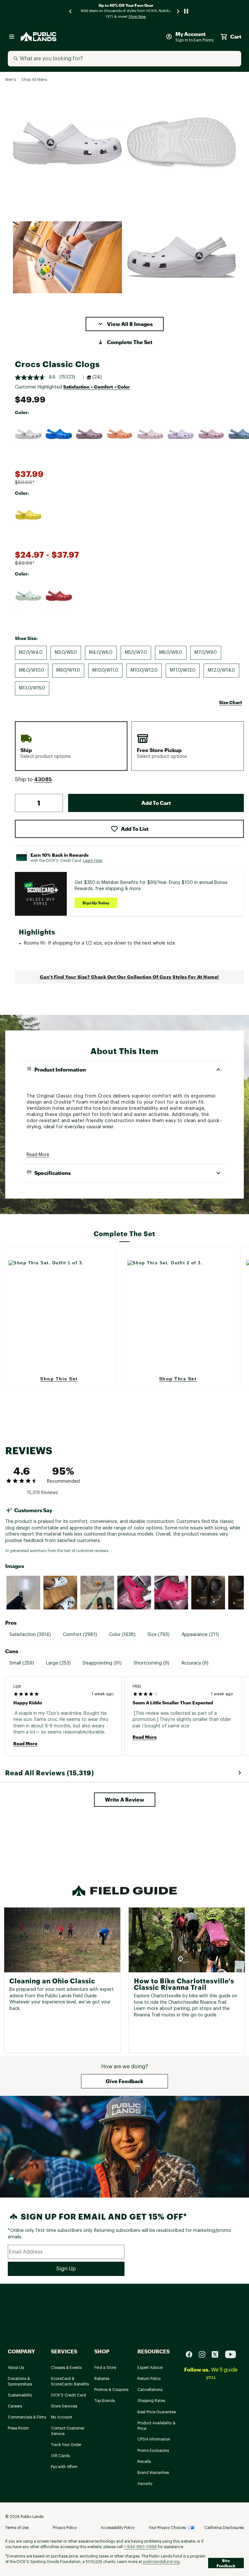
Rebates (102, 2379)
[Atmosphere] (28, 434)
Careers (15, 2406)
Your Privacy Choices (167, 2528)
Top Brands (105, 2401)
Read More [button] (38, 1155)
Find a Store (105, 2368)
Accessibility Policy (118, 2528)
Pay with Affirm (64, 2467)
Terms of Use (17, 2528)
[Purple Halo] (181, 434)
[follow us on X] (218, 2354)
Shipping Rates (151, 2401)
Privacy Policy (65, 2528)
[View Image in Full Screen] (67, 143)
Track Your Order (66, 2445)
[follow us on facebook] (192, 2354)
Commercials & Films (27, 2417)
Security (145, 2484)
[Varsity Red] (59, 596)
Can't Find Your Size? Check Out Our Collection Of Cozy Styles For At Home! (130, 977)
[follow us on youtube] (231, 2354)
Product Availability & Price (156, 2426)
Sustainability (20, 2395)
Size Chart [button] (231, 702)
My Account (62, 2417)
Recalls (144, 2462)
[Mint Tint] (28, 596)
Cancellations (150, 2390)
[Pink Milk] (150, 434)
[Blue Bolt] (59, 434)
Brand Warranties (153, 2473)
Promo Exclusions (153, 2451)
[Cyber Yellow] (28, 515)
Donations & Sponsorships (20, 2381)
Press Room (18, 2428)
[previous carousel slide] (71, 11)
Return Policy (149, 2379)
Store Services (64, 2406)
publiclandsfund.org (161, 2562)
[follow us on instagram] (205, 2354)
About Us (16, 2368)
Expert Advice (150, 2368)
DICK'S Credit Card (68, 2395)
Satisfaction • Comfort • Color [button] (97, 387)
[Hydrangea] (211, 434)
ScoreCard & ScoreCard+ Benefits (70, 2381)
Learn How (93, 861)
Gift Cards (60, 2456)
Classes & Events (66, 2368)
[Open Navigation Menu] (12, 37)
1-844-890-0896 (140, 2547)
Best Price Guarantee (157, 2412)
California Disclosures (224, 2528)
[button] (125, 324)
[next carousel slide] (178, 11)
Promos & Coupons (111, 2390)
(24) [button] (97, 377)
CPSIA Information (154, 2439)
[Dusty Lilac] (89, 434)
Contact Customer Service (68, 2431)
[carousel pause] (186, 11)
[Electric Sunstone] (120, 434)
